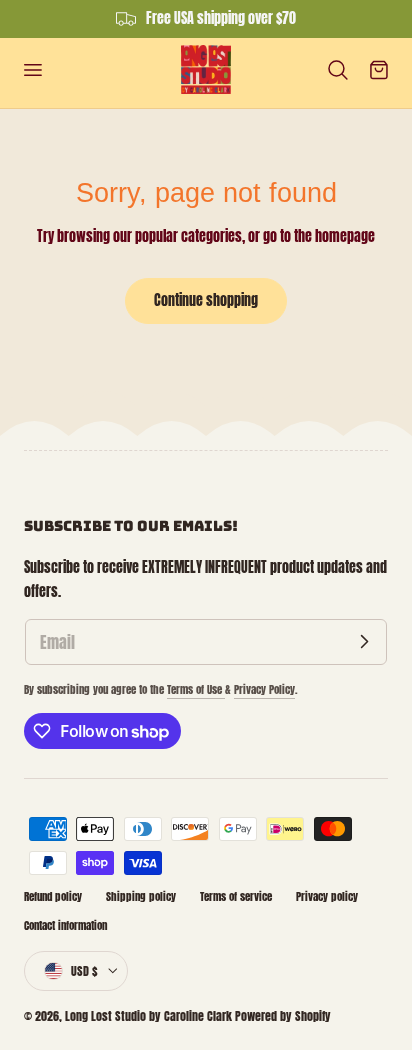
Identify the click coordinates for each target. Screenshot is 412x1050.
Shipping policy (141, 896)
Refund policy (53, 896)
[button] (32, 69)
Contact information (65, 925)
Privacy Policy (264, 689)
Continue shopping (206, 300)
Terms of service (236, 896)
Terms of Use (196, 689)
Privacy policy (327, 896)
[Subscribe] (364, 642)
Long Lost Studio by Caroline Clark (148, 1016)
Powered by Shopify (283, 1016)
